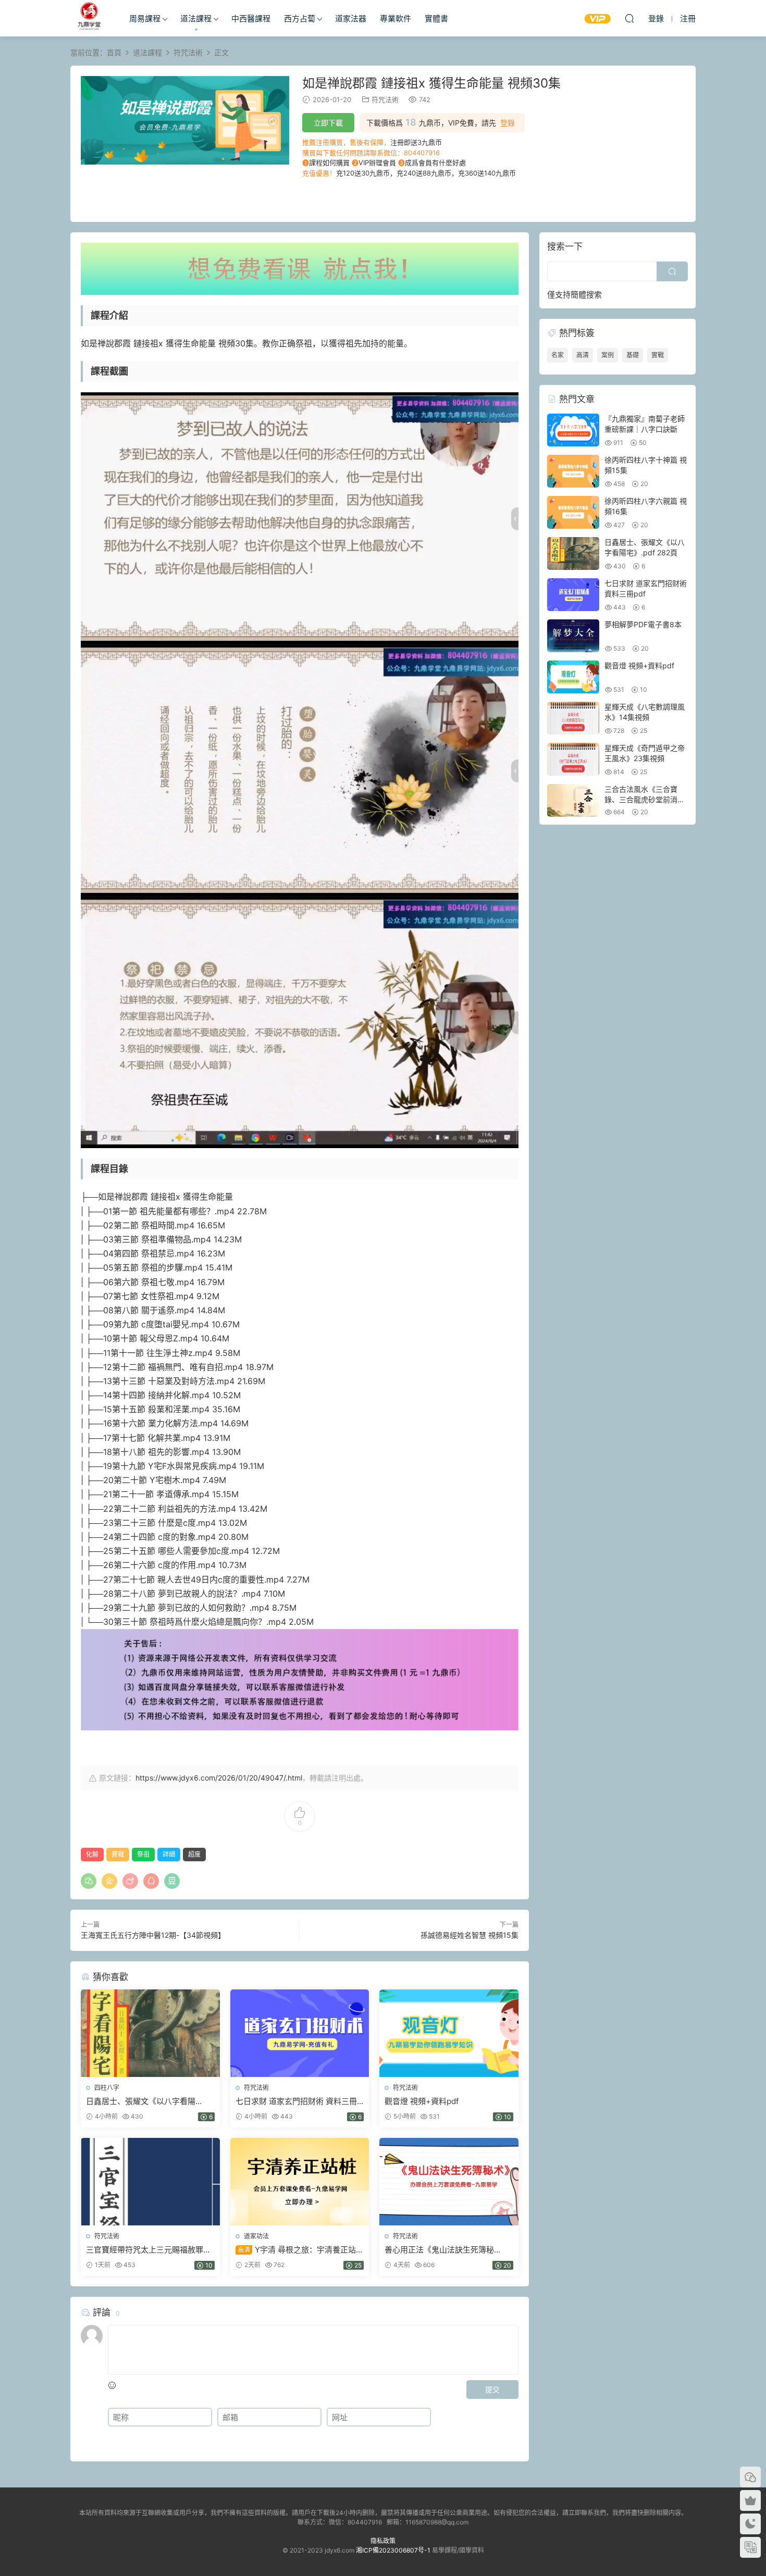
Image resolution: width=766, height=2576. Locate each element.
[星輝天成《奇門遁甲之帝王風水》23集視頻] (573, 759)
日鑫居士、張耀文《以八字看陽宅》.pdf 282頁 (141, 2101)
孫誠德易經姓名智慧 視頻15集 (470, 1935)
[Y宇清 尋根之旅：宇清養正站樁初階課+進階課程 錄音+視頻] (300, 2182)
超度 (194, 1854)
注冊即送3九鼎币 (416, 142)
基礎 (633, 355)
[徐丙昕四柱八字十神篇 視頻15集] (573, 471)
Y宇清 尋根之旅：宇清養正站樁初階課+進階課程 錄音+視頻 (300, 2250)
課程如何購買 (329, 163)
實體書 (436, 18)
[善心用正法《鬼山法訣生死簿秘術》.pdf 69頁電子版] (449, 2182)
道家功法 (256, 2236)
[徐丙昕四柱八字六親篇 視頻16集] (573, 512)
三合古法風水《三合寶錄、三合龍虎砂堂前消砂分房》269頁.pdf (645, 799)
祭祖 (143, 1854)
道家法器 (351, 18)
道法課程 (196, 18)
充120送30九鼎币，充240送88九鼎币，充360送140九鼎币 (426, 173)
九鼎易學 (89, 18)
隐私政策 (383, 2541)
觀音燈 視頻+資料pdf (422, 2101)
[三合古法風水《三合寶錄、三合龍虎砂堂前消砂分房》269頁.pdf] (573, 800)
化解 (92, 1854)
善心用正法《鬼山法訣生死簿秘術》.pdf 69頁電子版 (439, 2250)
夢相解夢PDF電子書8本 (643, 624)
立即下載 (328, 123)
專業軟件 (396, 18)
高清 (583, 355)
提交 (492, 2389)
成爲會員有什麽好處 (435, 163)
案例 (608, 355)
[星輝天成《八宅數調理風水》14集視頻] (573, 718)
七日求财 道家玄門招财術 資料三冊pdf (296, 2101)
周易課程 (145, 18)
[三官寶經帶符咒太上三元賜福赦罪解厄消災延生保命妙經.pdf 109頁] (150, 2182)
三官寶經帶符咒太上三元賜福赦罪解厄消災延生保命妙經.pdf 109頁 (149, 2250)
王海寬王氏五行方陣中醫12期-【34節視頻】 (153, 1935)
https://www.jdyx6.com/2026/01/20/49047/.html (219, 1778)
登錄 (508, 123)
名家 (558, 355)
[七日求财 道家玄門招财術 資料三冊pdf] (300, 2033)
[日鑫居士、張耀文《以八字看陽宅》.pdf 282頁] (150, 2033)
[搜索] (629, 18)
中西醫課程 (251, 18)
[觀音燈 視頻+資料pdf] (449, 2033)
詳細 (169, 1854)
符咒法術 (385, 99)
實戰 (118, 1854)
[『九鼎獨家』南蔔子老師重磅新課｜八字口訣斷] (573, 430)
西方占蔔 (300, 18)
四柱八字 (107, 2088)
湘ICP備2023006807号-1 (393, 2550)
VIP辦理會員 (377, 163)
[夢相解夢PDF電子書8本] (573, 636)
